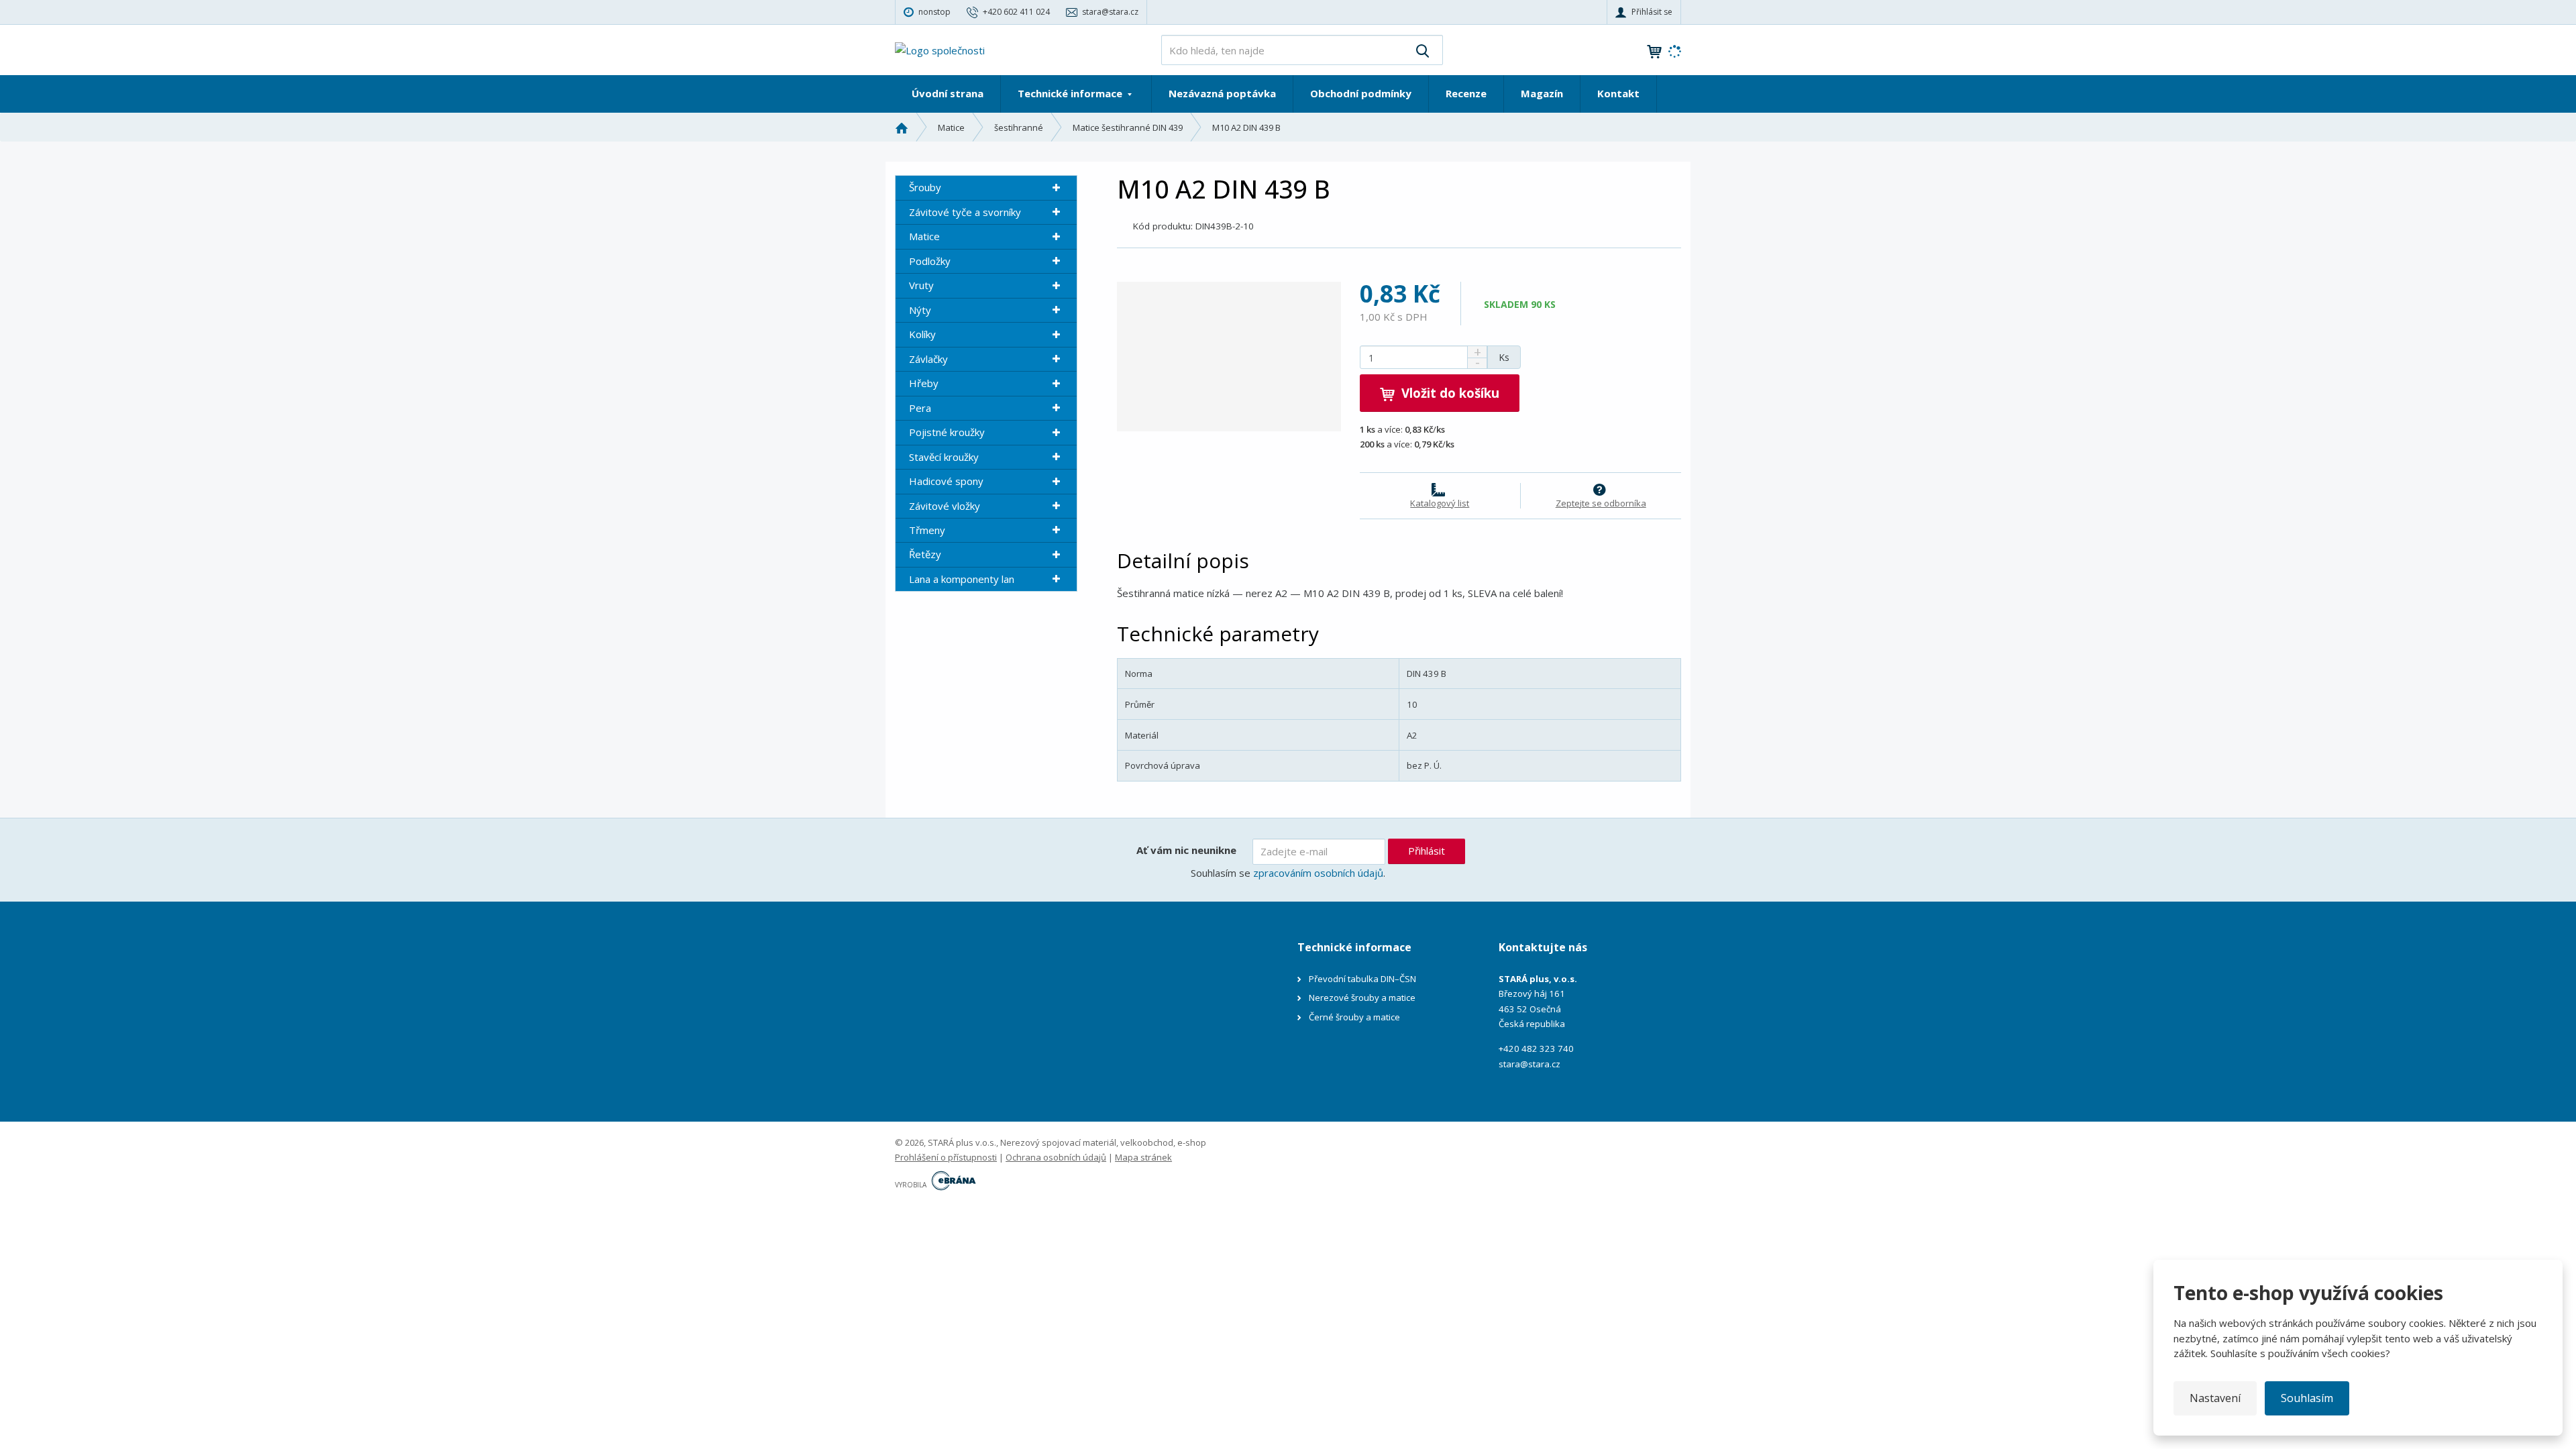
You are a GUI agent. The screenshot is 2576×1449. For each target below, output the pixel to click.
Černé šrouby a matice (1354, 1017)
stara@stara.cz (1529, 1064)
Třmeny (927, 530)
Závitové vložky (945, 506)
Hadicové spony (946, 481)
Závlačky (928, 359)
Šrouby (925, 187)
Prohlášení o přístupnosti (946, 1157)
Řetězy (925, 554)
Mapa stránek (1143, 1157)
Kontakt (1618, 93)
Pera (920, 408)
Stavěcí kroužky (944, 457)
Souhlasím (2307, 1398)
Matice (924, 236)
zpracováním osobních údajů (1318, 873)
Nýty (920, 310)
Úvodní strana (948, 93)
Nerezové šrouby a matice (1362, 998)
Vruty (921, 285)
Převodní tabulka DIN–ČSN (1362, 979)
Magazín (1542, 93)
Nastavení (2215, 1398)
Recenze (1466, 93)
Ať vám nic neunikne (1186, 850)
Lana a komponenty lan (962, 579)
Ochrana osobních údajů (1056, 1157)
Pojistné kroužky (947, 432)
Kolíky (922, 334)
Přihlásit (1427, 851)
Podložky (930, 261)
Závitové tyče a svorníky (965, 212)
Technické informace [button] (1071, 93)
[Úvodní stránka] (940, 49)
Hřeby (924, 383)
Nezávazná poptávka (1222, 93)
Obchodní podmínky (1361, 93)
